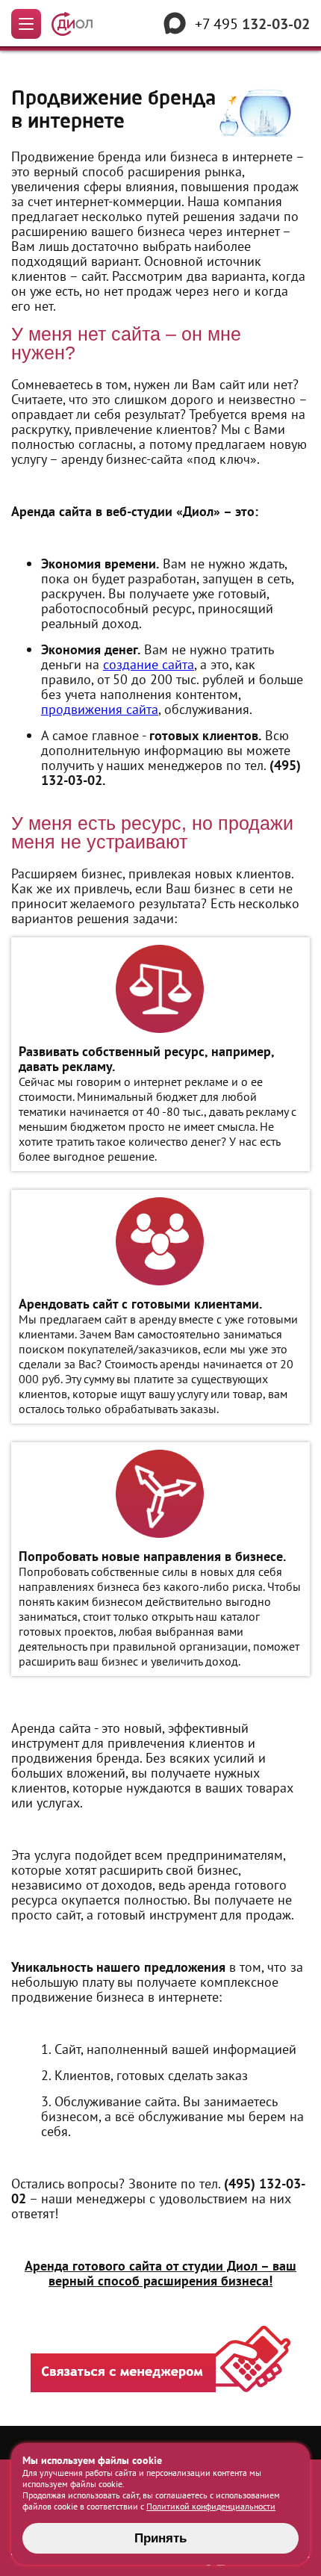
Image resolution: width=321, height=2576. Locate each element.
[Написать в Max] (175, 24)
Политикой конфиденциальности (211, 2506)
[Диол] (72, 24)
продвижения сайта (100, 709)
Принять (160, 2538)
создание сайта (149, 664)
